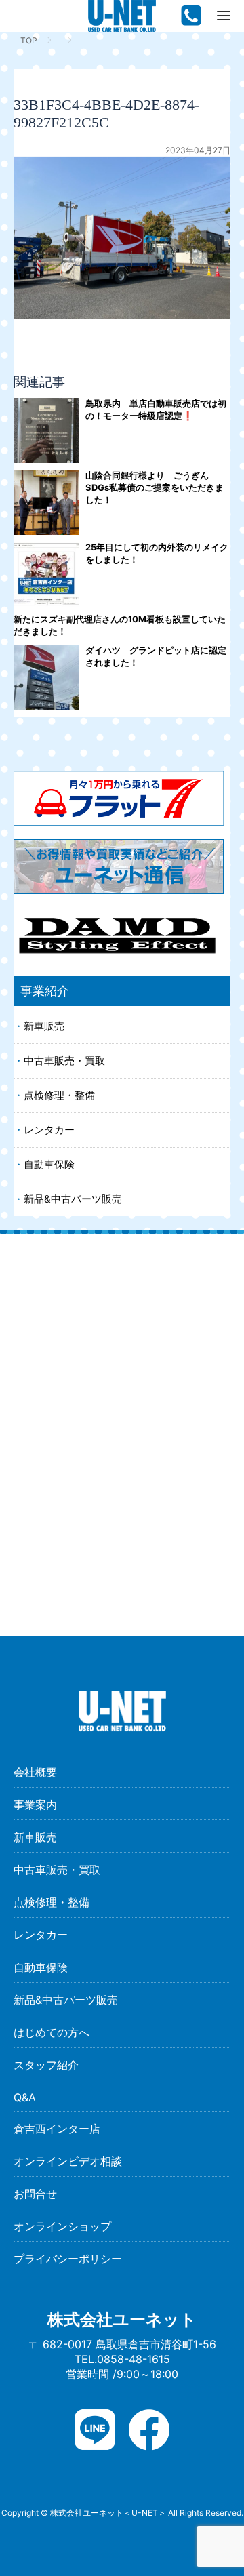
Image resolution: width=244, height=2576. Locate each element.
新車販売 (44, 1026)
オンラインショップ (62, 2226)
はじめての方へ (52, 2032)
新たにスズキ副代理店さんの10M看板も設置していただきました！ (120, 625)
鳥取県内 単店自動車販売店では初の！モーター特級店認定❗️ (156, 409)
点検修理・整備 (59, 1095)
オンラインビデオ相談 (68, 2161)
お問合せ (35, 2194)
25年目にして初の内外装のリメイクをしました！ (157, 553)
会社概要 (35, 1772)
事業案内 (35, 1805)
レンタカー (49, 1130)
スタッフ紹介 (46, 2065)
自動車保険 (49, 1164)
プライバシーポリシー (68, 2259)
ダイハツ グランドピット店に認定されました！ (156, 656)
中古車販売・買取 (64, 1061)
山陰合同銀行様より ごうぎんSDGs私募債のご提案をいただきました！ (155, 487)
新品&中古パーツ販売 (73, 1199)
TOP (29, 40)
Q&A (25, 2097)
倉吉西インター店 (57, 2129)
